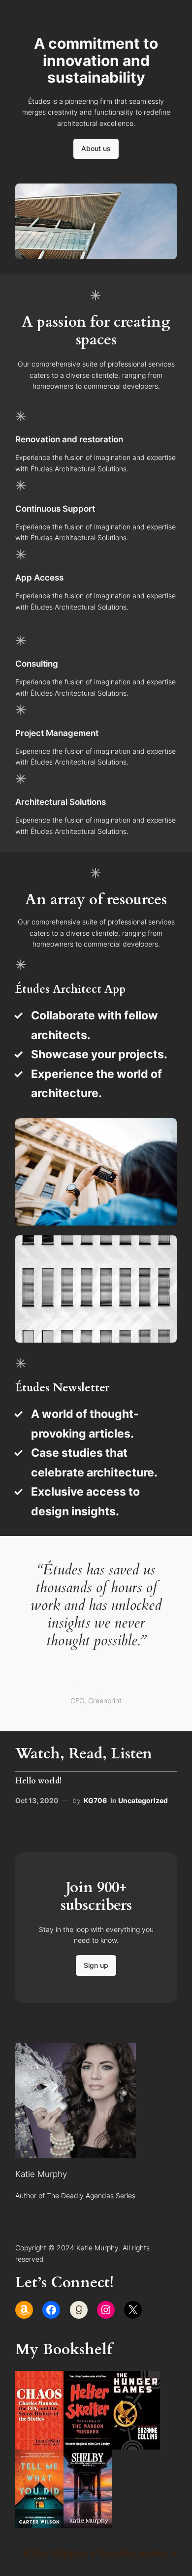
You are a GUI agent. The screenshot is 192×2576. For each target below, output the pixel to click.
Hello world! (38, 1781)
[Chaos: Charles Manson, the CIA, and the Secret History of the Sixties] (39, 2445)
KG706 (95, 1800)
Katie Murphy (41, 2174)
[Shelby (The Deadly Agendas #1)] (88, 2524)
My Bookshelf (64, 2349)
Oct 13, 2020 (37, 1800)
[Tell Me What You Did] (39, 2524)
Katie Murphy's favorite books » (100, 2553)
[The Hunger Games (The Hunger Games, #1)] (136, 2445)
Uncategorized (143, 1800)
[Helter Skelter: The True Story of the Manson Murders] (88, 2445)
